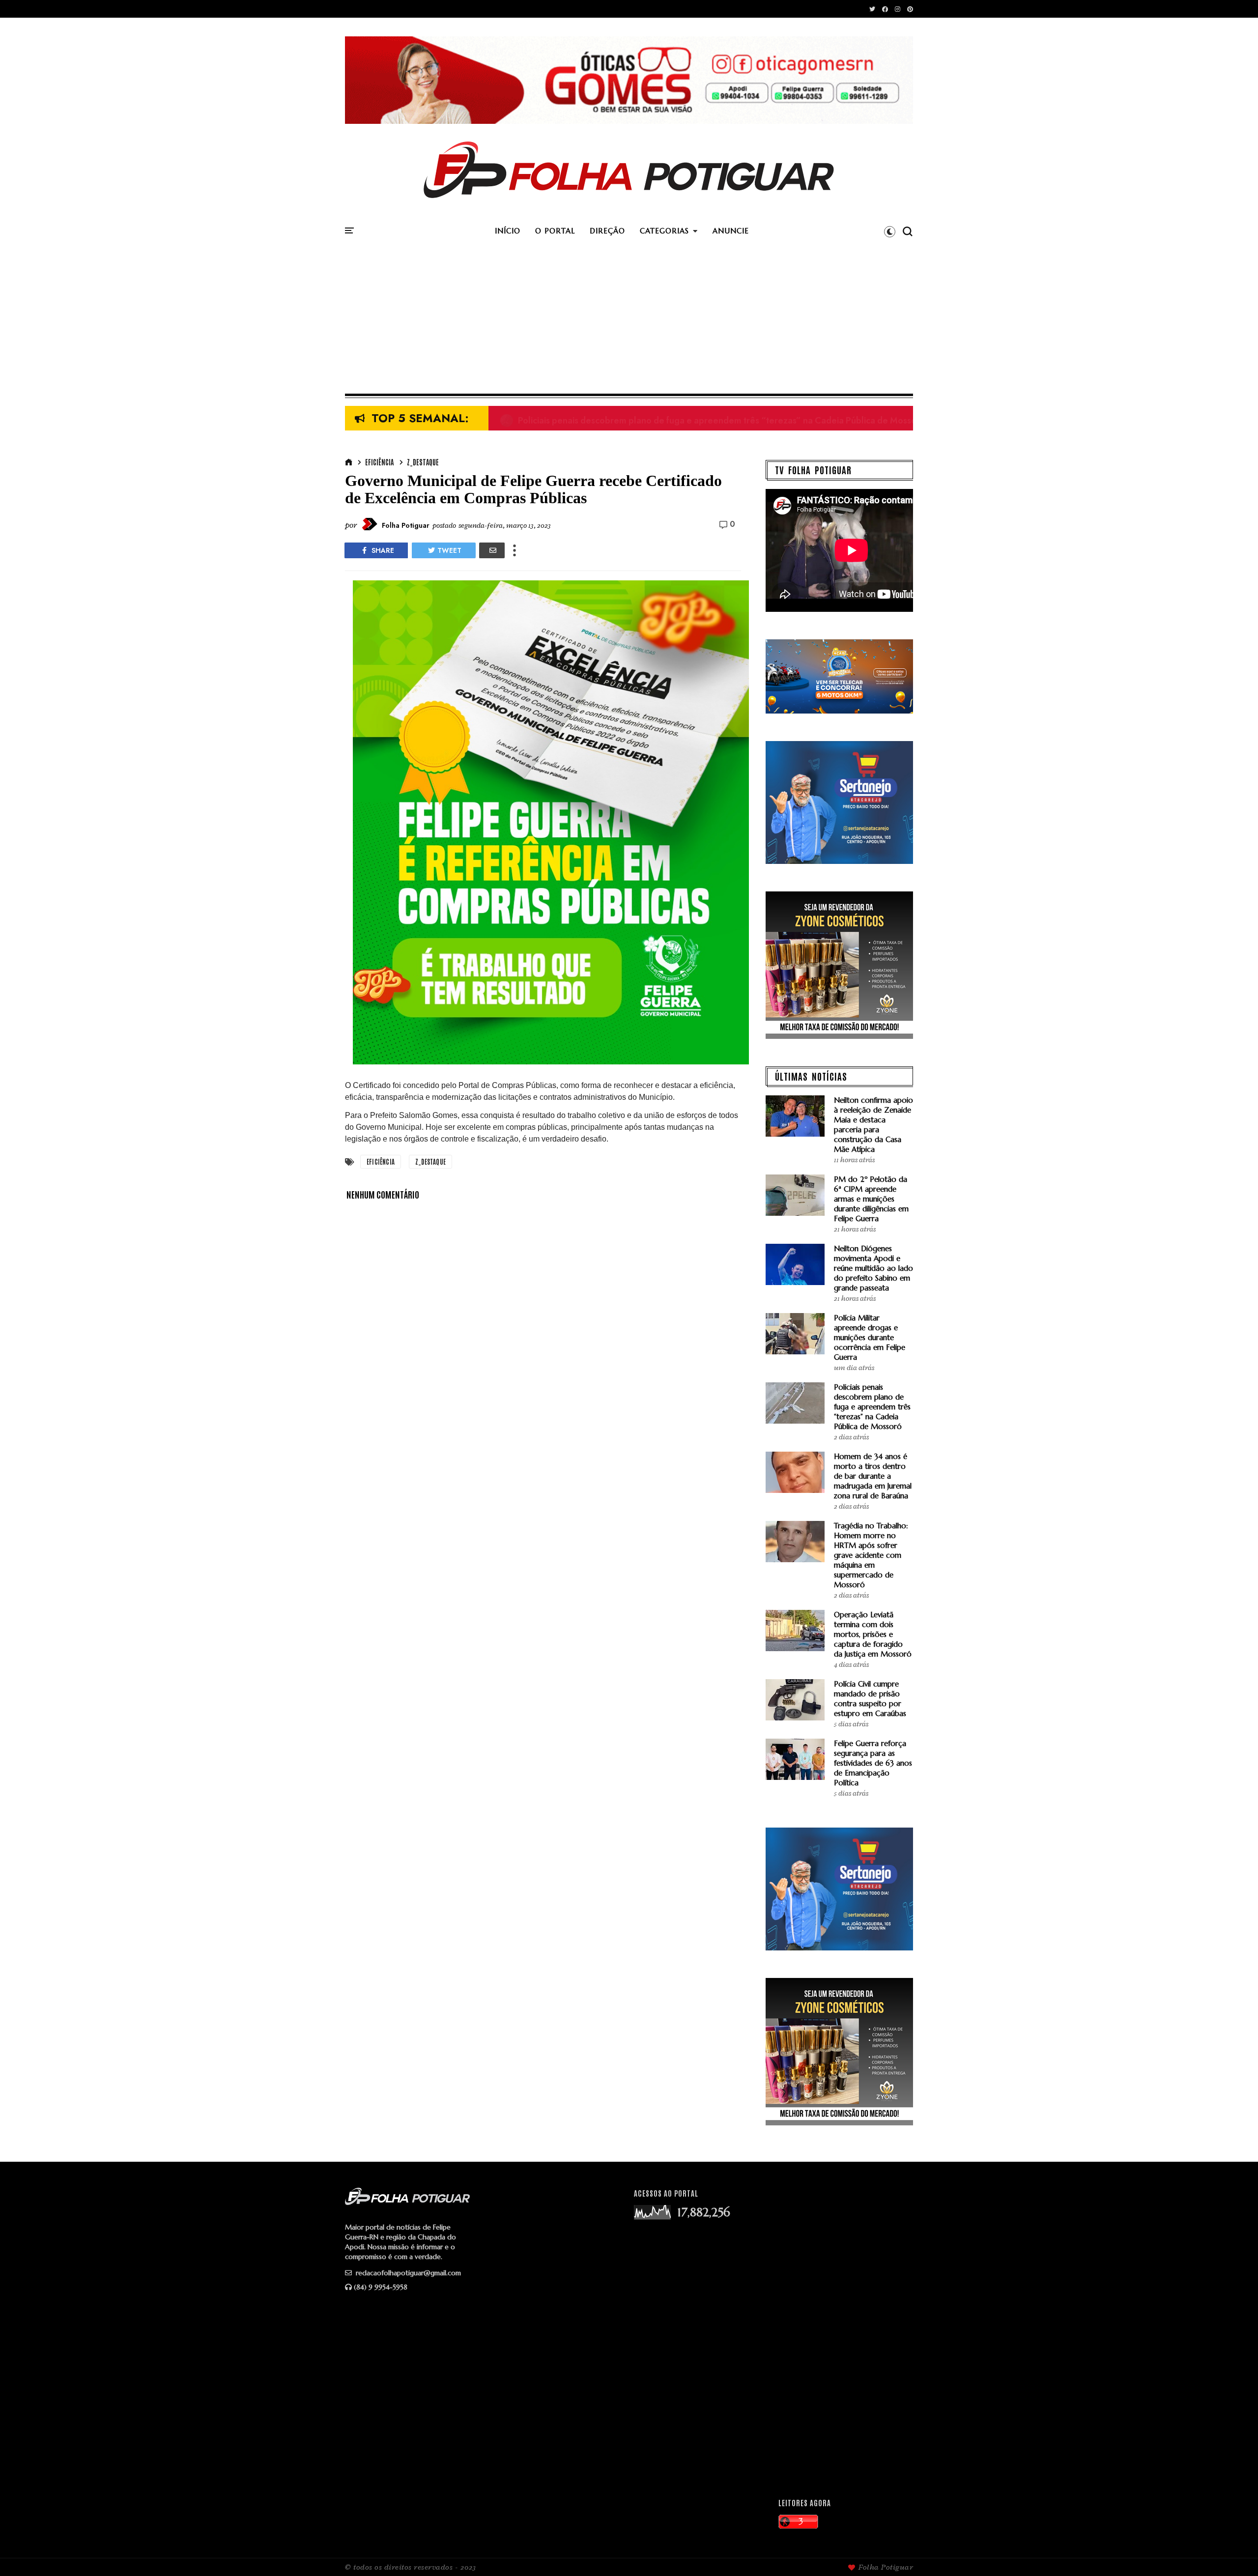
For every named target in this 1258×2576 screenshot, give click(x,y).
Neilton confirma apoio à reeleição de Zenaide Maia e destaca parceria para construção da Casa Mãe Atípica (873, 1125)
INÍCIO (508, 231)
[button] (890, 231)
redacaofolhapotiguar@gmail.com (407, 2273)
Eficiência (379, 462)
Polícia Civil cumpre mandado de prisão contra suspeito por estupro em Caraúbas (870, 1699)
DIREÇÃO (607, 231)
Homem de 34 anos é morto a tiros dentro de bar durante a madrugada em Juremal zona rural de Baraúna (873, 1476)
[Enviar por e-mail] (492, 550)
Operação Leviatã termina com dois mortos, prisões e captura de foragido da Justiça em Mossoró (873, 1634)
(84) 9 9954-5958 (381, 2287)
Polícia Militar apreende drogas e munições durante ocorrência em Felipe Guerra (870, 1337)
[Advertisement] (629, 320)
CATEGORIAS (664, 231)
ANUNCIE (731, 231)
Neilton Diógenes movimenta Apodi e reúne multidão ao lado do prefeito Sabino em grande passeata (873, 1268)
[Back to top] (1234, 2552)
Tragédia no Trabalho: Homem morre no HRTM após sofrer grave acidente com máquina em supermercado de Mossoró (871, 1555)
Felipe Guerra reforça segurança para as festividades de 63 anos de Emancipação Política (873, 1763)
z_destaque (423, 462)
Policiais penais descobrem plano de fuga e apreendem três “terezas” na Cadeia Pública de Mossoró (713, 419)
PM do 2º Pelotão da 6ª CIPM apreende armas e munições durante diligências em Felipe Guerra (871, 1199)
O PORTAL (555, 231)
